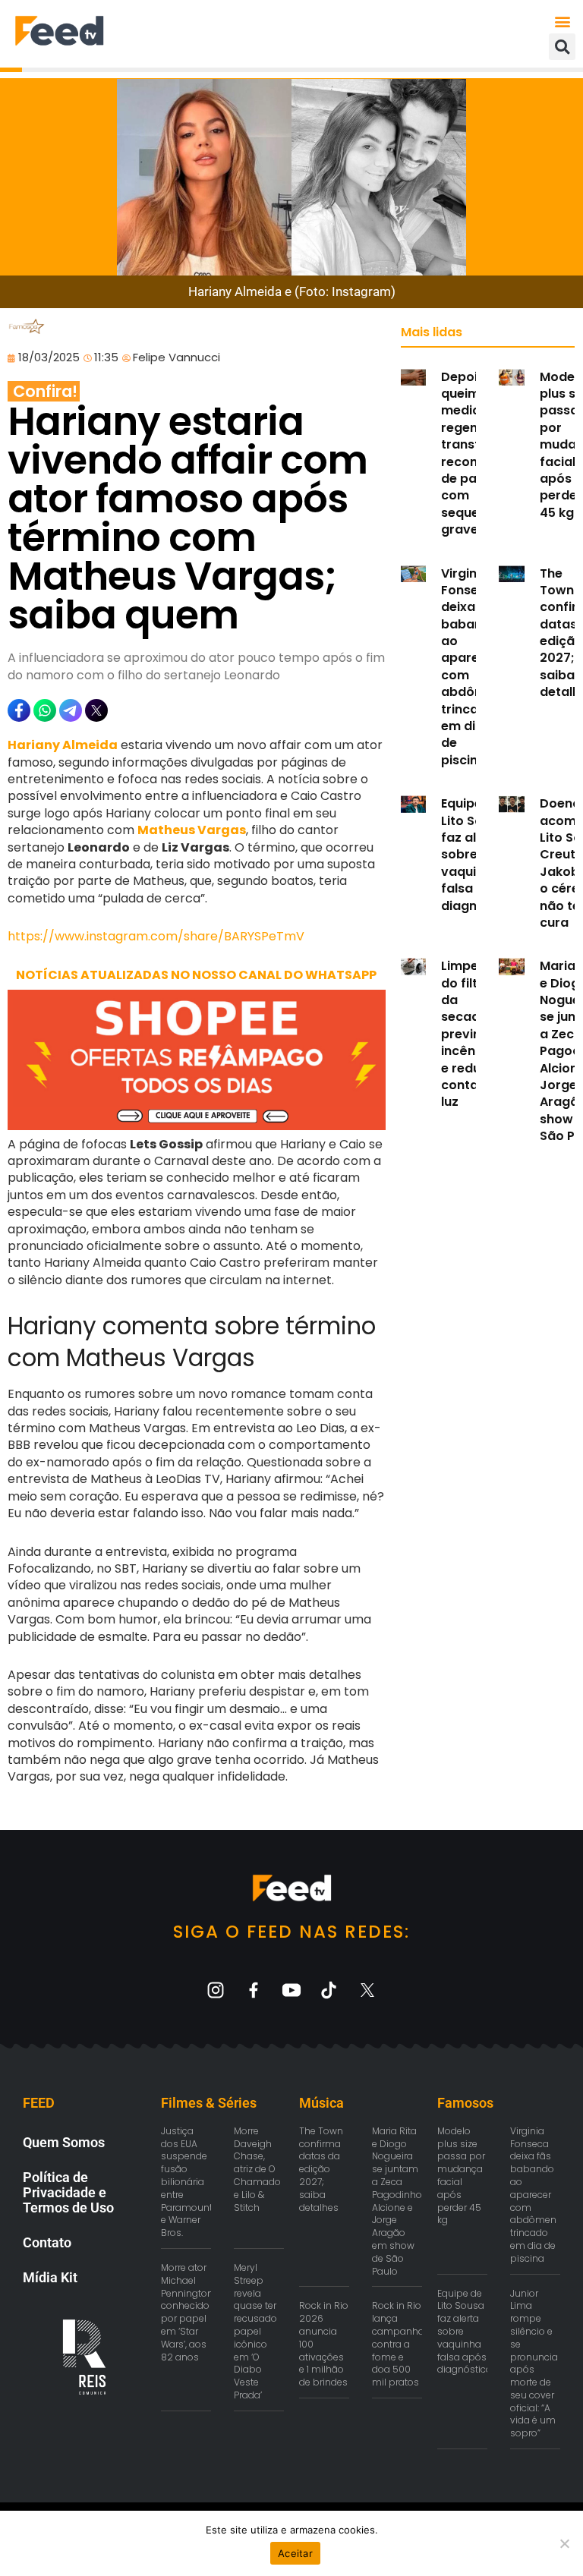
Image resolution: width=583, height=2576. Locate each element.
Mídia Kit (50, 2277)
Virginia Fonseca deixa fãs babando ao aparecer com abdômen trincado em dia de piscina (471, 667)
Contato (47, 2242)
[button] (563, 21)
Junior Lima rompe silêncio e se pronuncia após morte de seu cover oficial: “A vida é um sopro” (534, 2363)
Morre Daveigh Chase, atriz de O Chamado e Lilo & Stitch (257, 2169)
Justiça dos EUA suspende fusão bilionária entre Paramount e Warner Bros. (187, 2182)
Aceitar (295, 2553)
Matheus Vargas (192, 830)
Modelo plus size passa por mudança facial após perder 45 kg (461, 2176)
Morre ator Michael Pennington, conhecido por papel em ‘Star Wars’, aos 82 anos (188, 2312)
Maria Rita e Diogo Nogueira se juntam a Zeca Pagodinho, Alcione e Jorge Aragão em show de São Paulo (398, 2201)
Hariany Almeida (63, 745)
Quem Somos (64, 2142)
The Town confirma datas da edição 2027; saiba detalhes (321, 2169)
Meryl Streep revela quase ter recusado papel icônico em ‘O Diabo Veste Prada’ (255, 2331)
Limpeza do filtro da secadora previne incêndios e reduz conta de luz (471, 1034)
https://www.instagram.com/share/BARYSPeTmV (156, 936)
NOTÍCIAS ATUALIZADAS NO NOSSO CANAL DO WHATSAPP (196, 975)
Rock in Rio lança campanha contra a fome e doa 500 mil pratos (398, 2344)
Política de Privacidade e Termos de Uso (68, 2192)
